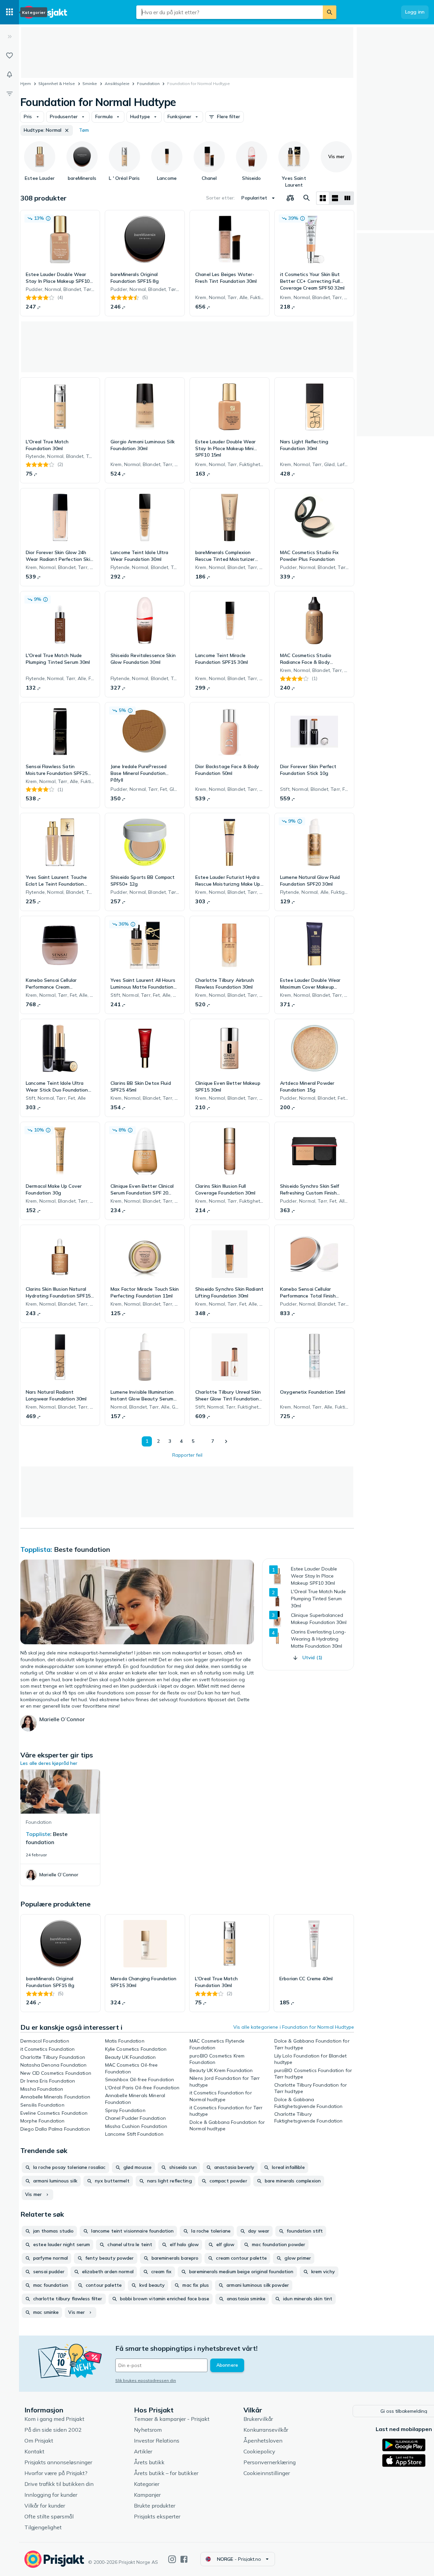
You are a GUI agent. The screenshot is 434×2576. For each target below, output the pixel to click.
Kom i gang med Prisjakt (54, 2419)
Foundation (148, 83)
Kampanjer (147, 2495)
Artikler (143, 2451)
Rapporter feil (187, 1455)
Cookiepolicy (259, 2451)
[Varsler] (9, 75)
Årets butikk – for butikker (166, 2473)
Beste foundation (82, 1549)
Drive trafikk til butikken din (59, 2484)
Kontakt (34, 2451)
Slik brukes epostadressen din (146, 2380)
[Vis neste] (226, 1441)
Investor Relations (157, 2441)
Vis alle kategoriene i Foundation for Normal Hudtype (294, 2027)
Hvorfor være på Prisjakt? (56, 2473)
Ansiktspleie (117, 83)
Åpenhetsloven (263, 2441)
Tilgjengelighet (43, 2527)
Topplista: (36, 1549)
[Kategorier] (9, 12)
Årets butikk (149, 2462)
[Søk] (330, 12)
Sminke (90, 83)
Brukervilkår (258, 2419)
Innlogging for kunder (51, 2495)
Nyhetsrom (148, 2430)
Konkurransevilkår (266, 2430)
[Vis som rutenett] (323, 198)
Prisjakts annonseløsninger (58, 2462)
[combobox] (230, 12)
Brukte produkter (155, 2506)
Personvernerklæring (270, 2462)
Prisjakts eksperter (157, 2516)
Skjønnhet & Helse (57, 83)
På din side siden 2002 (53, 2430)
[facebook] (184, 2559)
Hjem (26, 83)
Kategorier (147, 2484)
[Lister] (9, 56)
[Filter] (9, 93)
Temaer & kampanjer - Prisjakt (172, 2419)
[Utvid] (9, 37)
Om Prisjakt (39, 2441)
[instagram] (172, 2559)
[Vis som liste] (335, 198)
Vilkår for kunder (45, 2506)
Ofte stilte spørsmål (49, 2516)
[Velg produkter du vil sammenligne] (290, 198)
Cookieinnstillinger (267, 2473)
